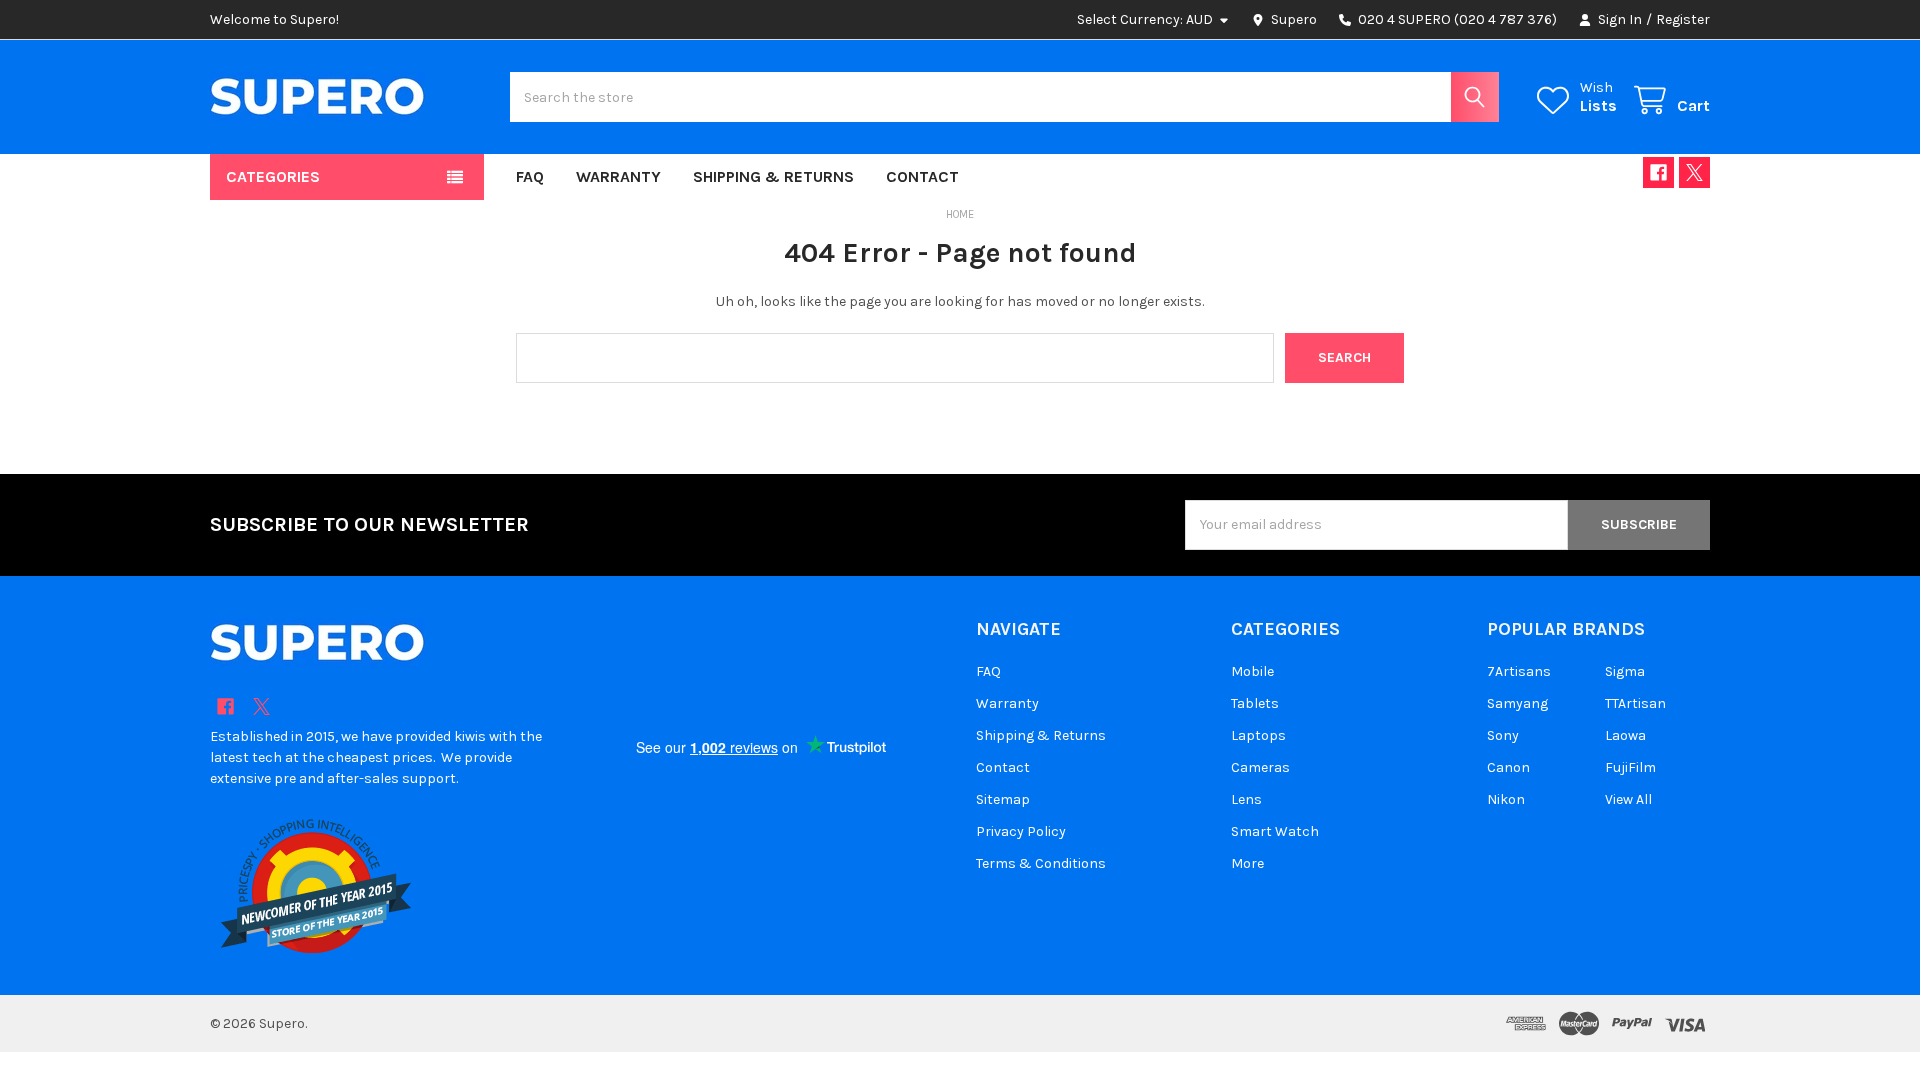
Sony (1503, 735)
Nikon (1506, 799)
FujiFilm (1630, 767)
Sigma (1625, 671)
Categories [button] (273, 176)
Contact (922, 176)
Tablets (1255, 703)
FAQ (530, 176)
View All (1628, 799)
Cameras (1260, 767)
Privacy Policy (1021, 831)
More (1247, 863)
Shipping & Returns (773, 176)
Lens (1246, 799)
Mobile (1252, 671)
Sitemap (1003, 799)
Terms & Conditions (1041, 863)
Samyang (1517, 703)
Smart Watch (1275, 831)
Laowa (1625, 735)
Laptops (1258, 735)
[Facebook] (1658, 172)
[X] (1694, 172)
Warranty (618, 176)
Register (1683, 19)
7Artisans (1519, 671)
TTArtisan (1635, 703)
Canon (1508, 767)
